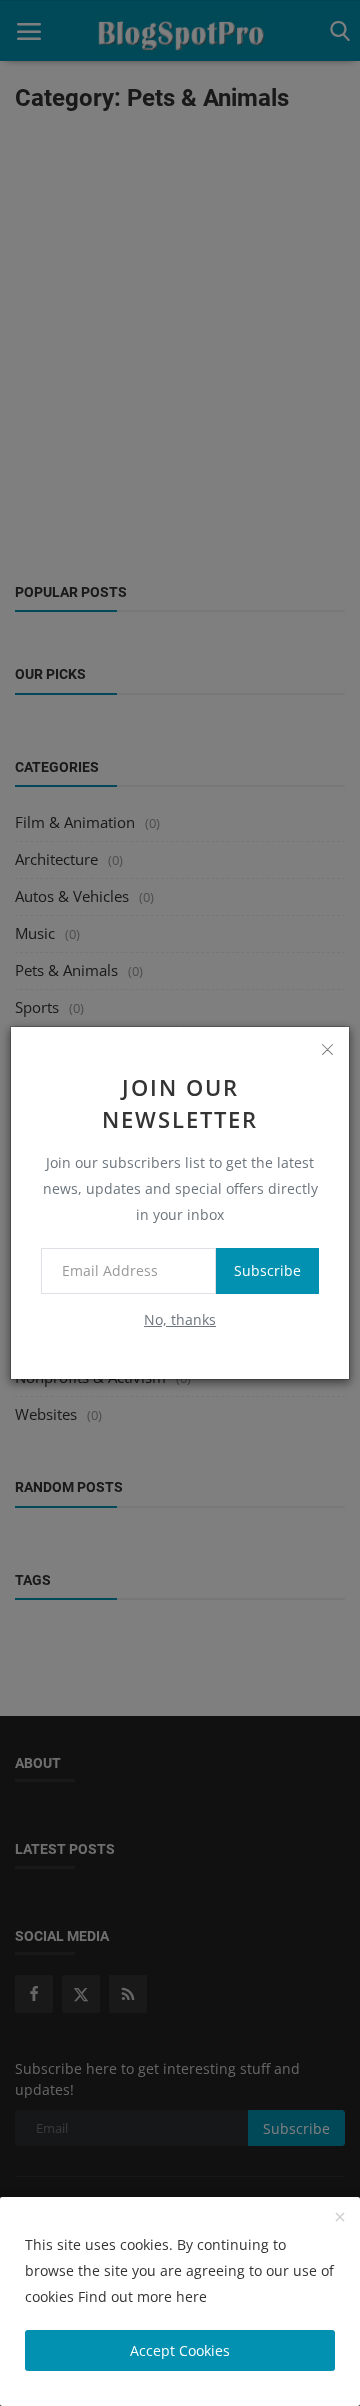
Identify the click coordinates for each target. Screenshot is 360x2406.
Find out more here (142, 2296)
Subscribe (267, 1270)
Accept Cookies (180, 2350)
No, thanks (180, 1319)
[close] (327, 1049)
